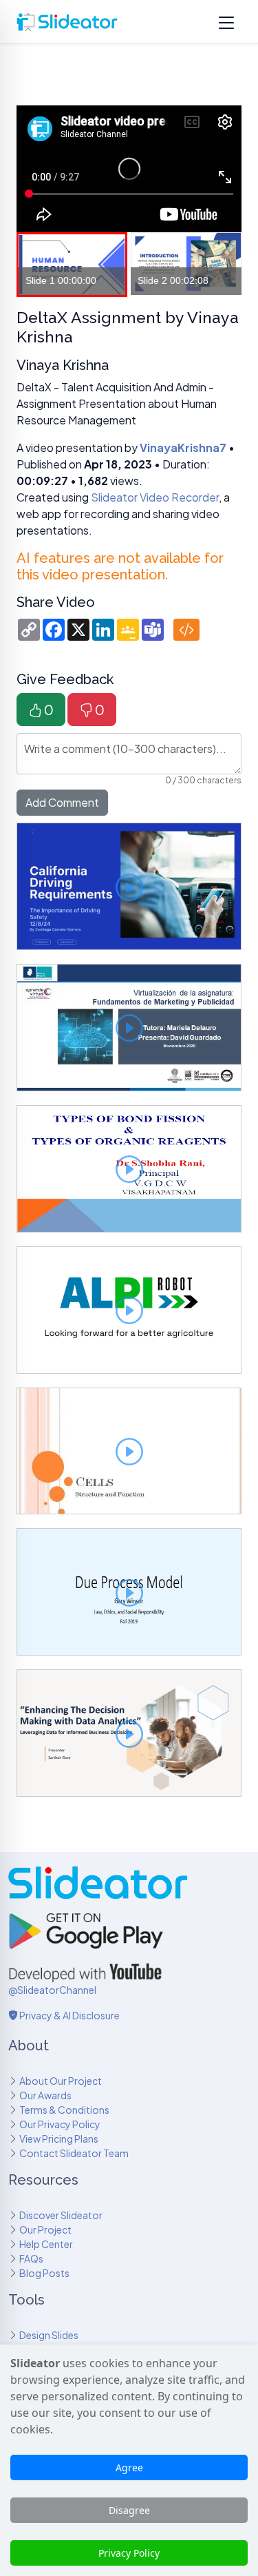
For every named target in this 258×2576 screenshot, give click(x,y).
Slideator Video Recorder (155, 497)
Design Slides (49, 2335)
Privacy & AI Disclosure (69, 2015)
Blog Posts (44, 2273)
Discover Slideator (61, 2215)
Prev (34, 265)
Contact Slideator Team (74, 2153)
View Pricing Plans (59, 2139)
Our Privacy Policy (60, 2124)
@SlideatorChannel (52, 1990)
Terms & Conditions (64, 2110)
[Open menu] (226, 22)
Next (224, 265)
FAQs (31, 2258)
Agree (129, 2467)
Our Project (45, 2229)
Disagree (129, 2510)
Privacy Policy (129, 2553)
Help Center (46, 2244)
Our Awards (45, 2095)
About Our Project (61, 2081)
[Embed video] (186, 630)
